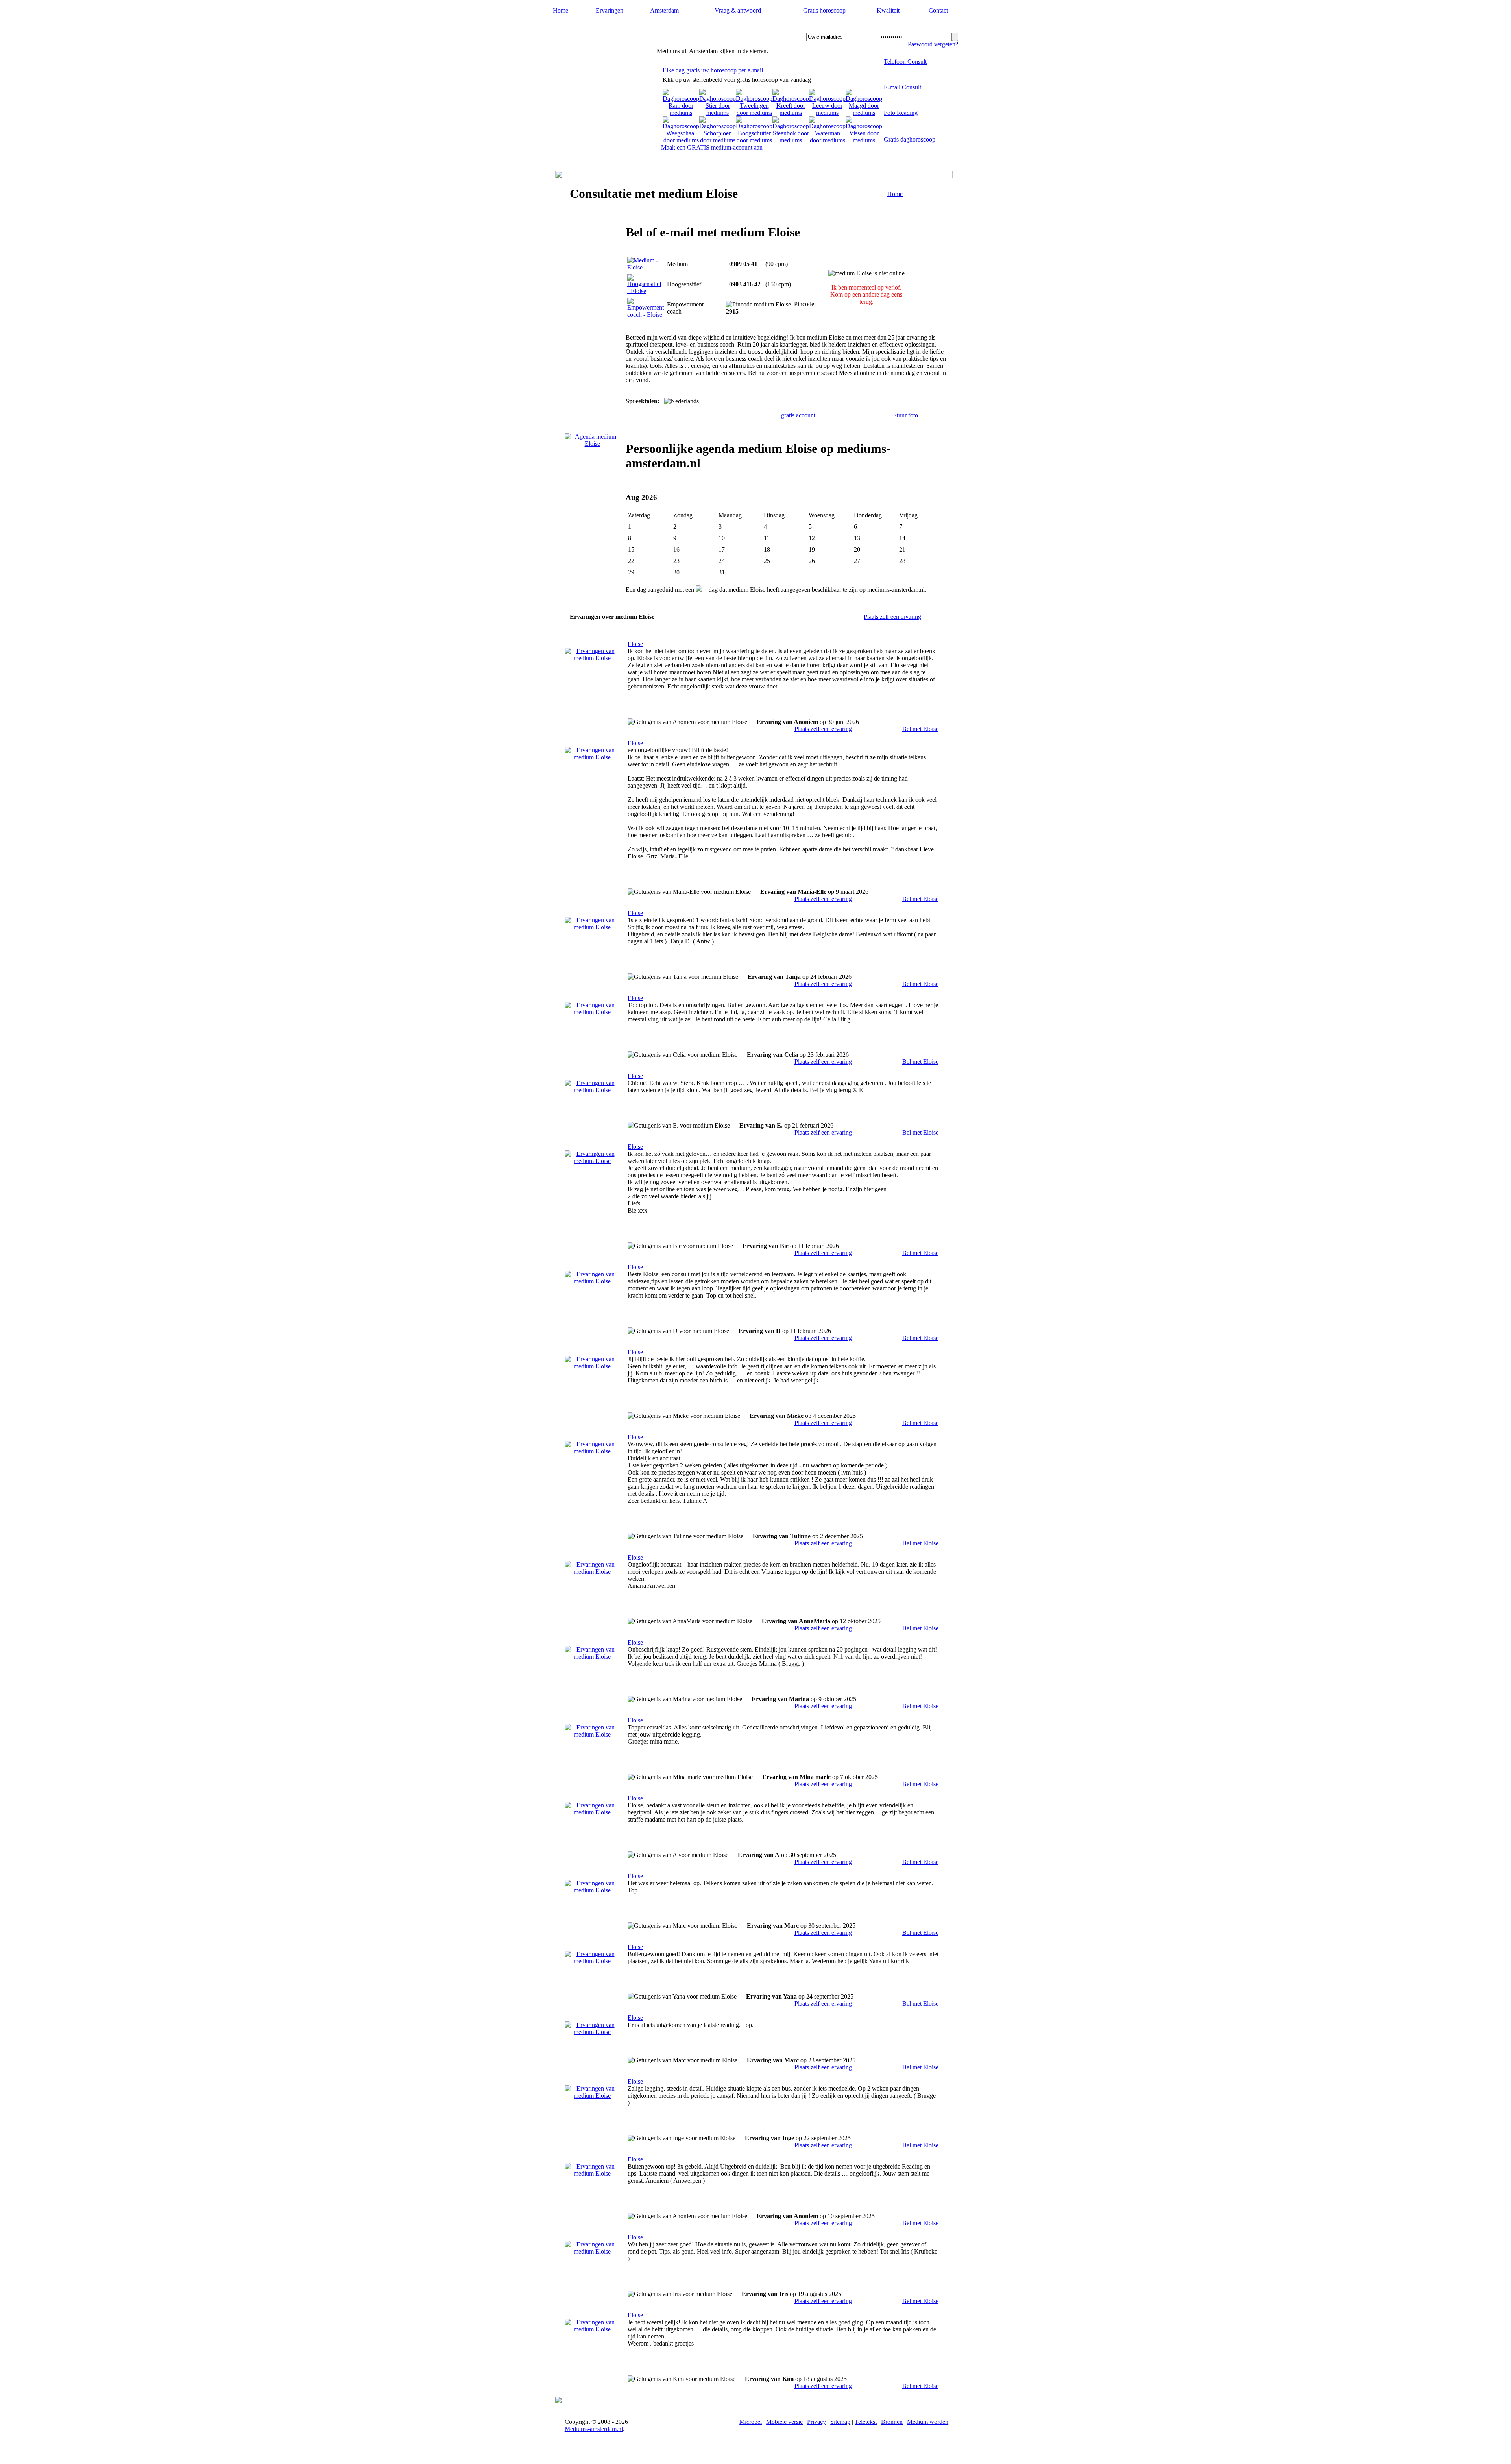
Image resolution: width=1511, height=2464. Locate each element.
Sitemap (840, 2422)
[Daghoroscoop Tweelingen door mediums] (754, 113)
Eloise (635, 644)
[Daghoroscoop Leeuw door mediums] (827, 113)
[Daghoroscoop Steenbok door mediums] (791, 140)
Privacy (816, 2422)
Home (561, 10)
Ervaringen (610, 10)
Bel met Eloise (920, 729)
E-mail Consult (902, 87)
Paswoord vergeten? (933, 44)
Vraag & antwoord (738, 10)
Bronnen (892, 2422)
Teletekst (866, 2422)
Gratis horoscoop (824, 10)
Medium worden (928, 2422)
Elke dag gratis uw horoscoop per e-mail (713, 70)
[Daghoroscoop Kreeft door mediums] (791, 113)
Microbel (751, 2422)
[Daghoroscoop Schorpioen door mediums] (718, 140)
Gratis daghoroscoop (910, 139)
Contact (938, 10)
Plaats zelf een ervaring (892, 617)
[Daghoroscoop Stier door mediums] (718, 113)
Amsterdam (664, 10)
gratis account (798, 415)
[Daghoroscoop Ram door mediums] (681, 113)
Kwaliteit (888, 10)
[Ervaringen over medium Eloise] (592, 658)
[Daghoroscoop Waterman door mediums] (827, 140)
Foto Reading (901, 113)
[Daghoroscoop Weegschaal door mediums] (681, 140)
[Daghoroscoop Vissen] (864, 140)
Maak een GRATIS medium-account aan (712, 147)
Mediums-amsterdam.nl (603, 28)
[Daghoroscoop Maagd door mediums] (864, 113)
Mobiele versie (784, 2422)
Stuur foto (906, 415)
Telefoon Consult (905, 62)
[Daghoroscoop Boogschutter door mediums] (754, 140)
